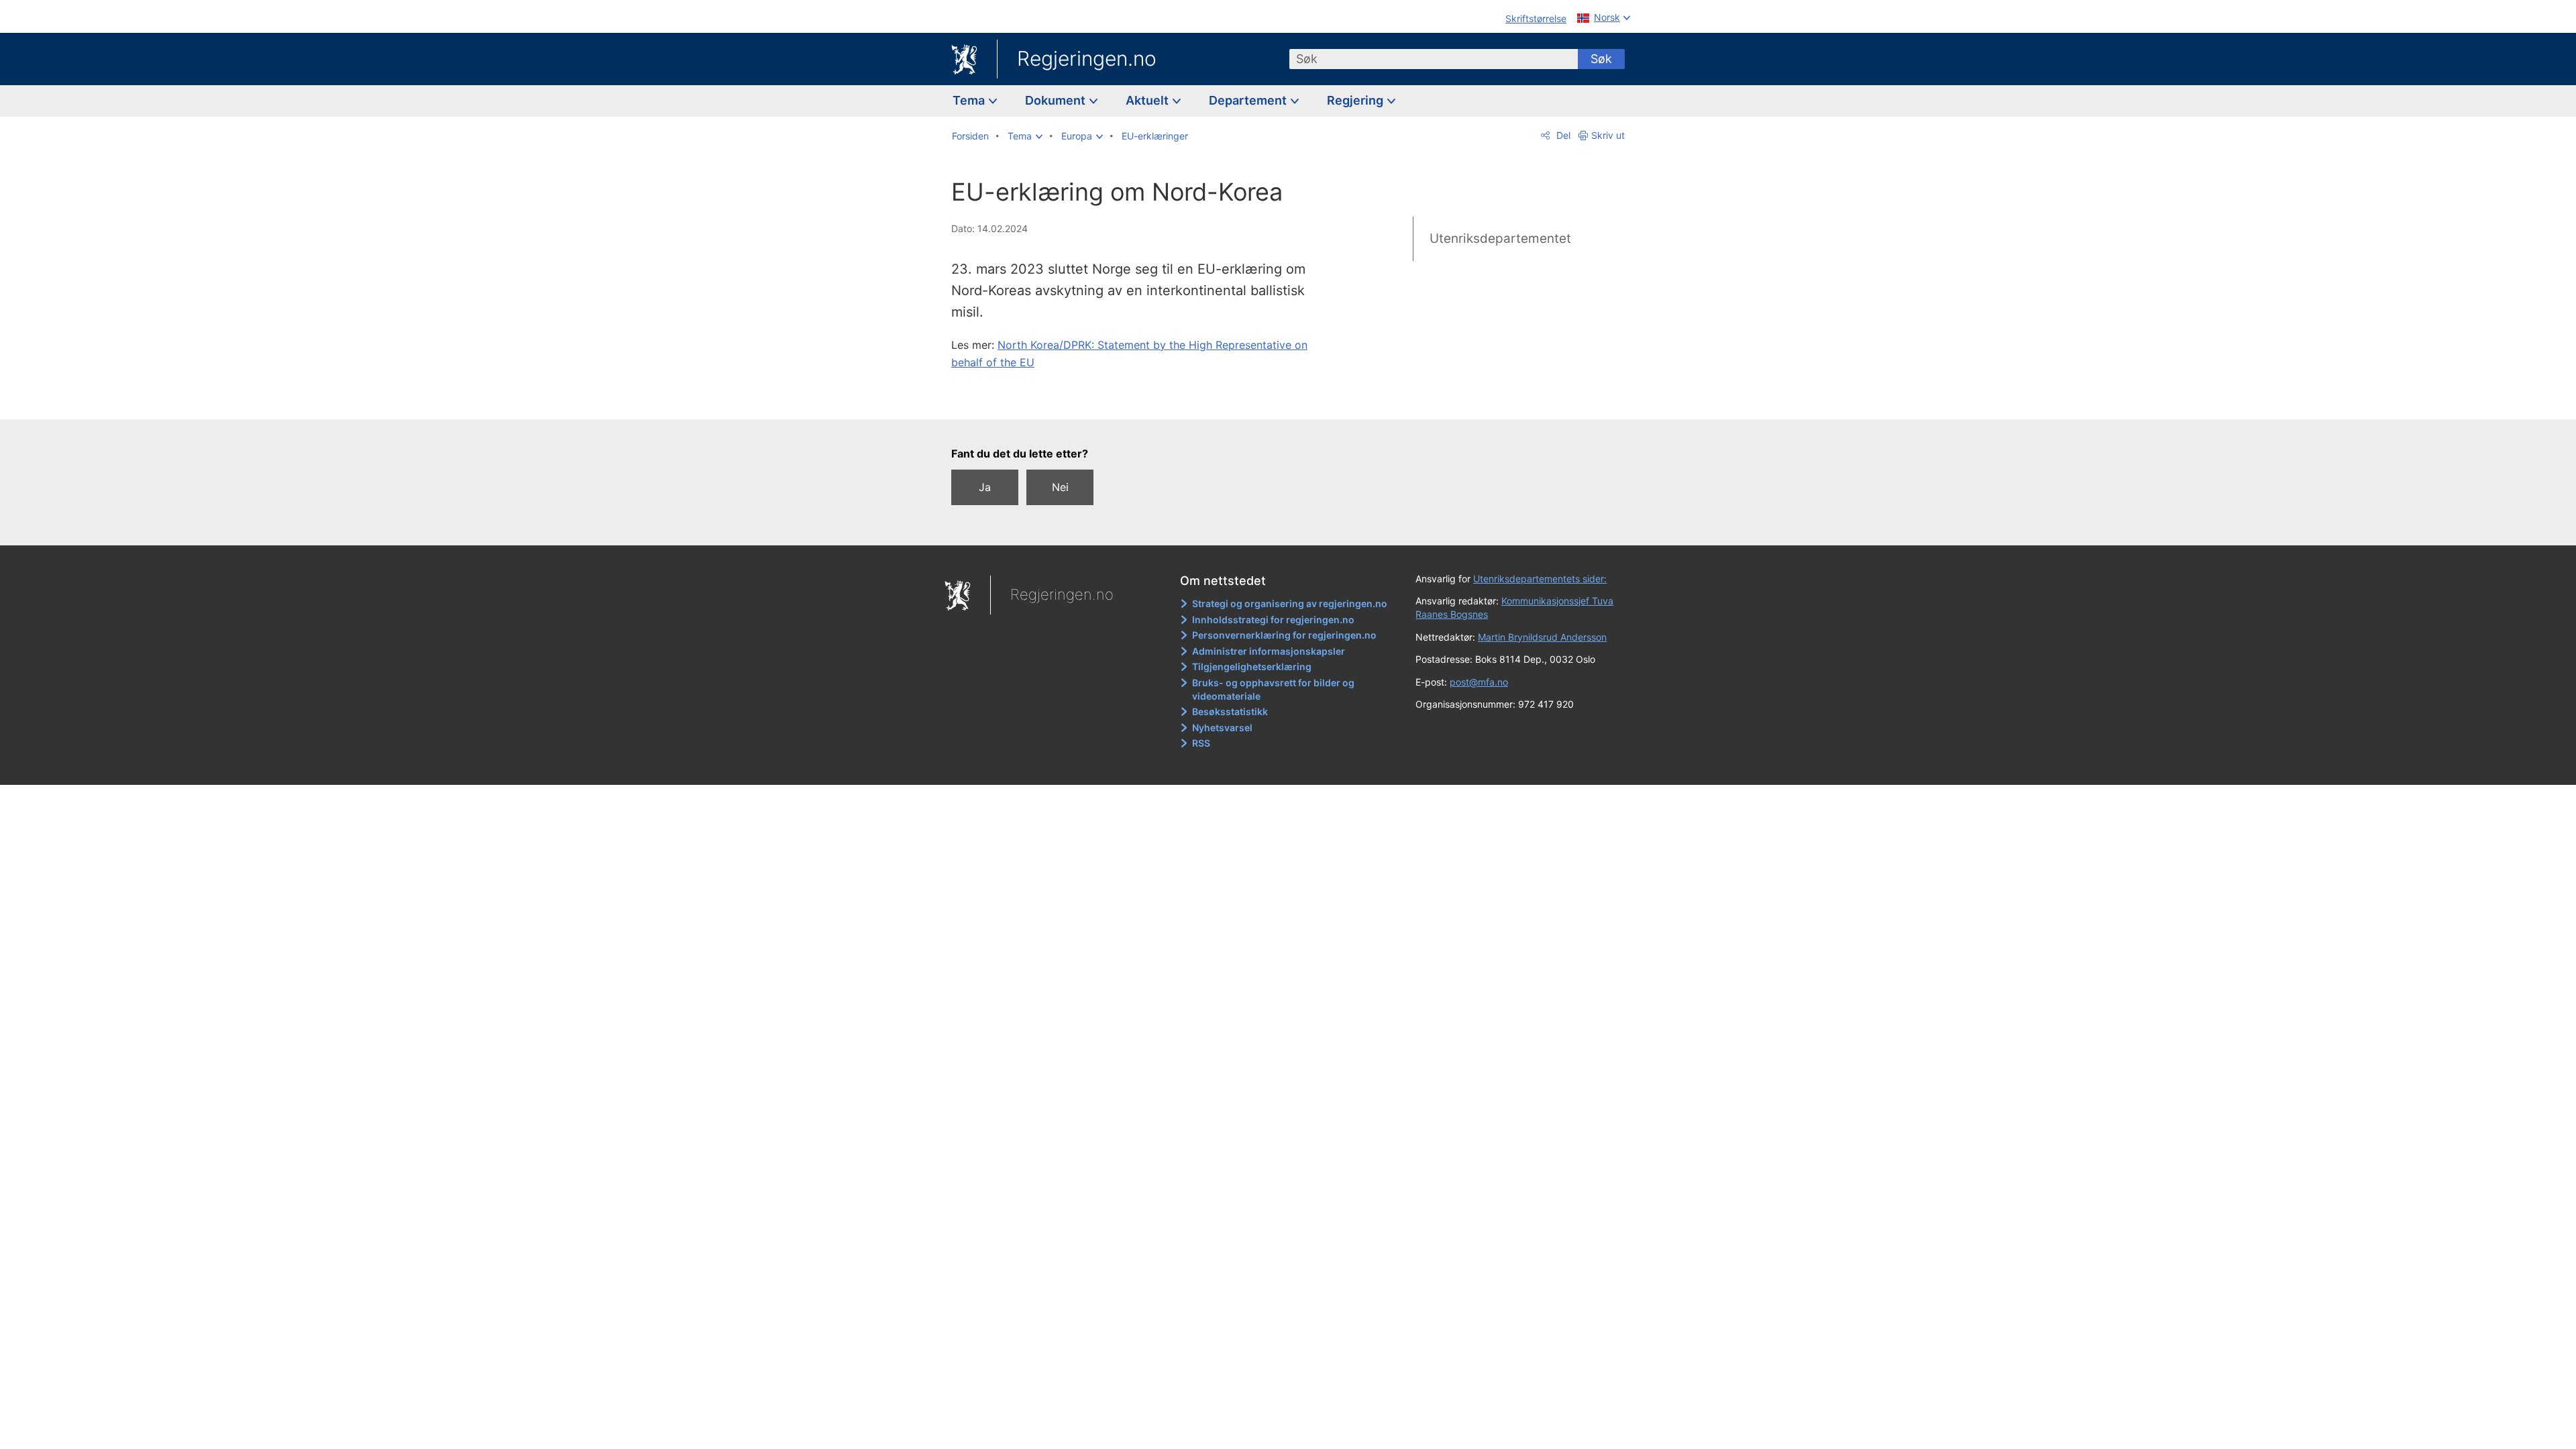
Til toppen (1146, 399)
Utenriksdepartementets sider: (1540, 579)
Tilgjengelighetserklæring (1252, 666)
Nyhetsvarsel (1222, 728)
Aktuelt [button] (1148, 100)
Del (1562, 135)
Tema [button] (970, 100)
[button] (1025, 136)
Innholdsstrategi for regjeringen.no (1273, 620)
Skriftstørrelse (1536, 18)
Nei (1060, 487)
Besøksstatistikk (1230, 711)
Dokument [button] (1057, 100)
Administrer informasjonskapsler (1269, 651)
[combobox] (1434, 59)
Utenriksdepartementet (1500, 238)
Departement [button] (1249, 100)
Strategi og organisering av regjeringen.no (1290, 603)
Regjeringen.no (1087, 58)
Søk (1601, 59)
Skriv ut (1608, 135)
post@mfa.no (1479, 682)
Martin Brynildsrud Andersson (1542, 637)
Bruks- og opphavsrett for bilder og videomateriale (1273, 689)
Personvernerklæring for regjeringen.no (1284, 635)
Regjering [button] (1356, 100)
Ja (985, 487)
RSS (1201, 743)
